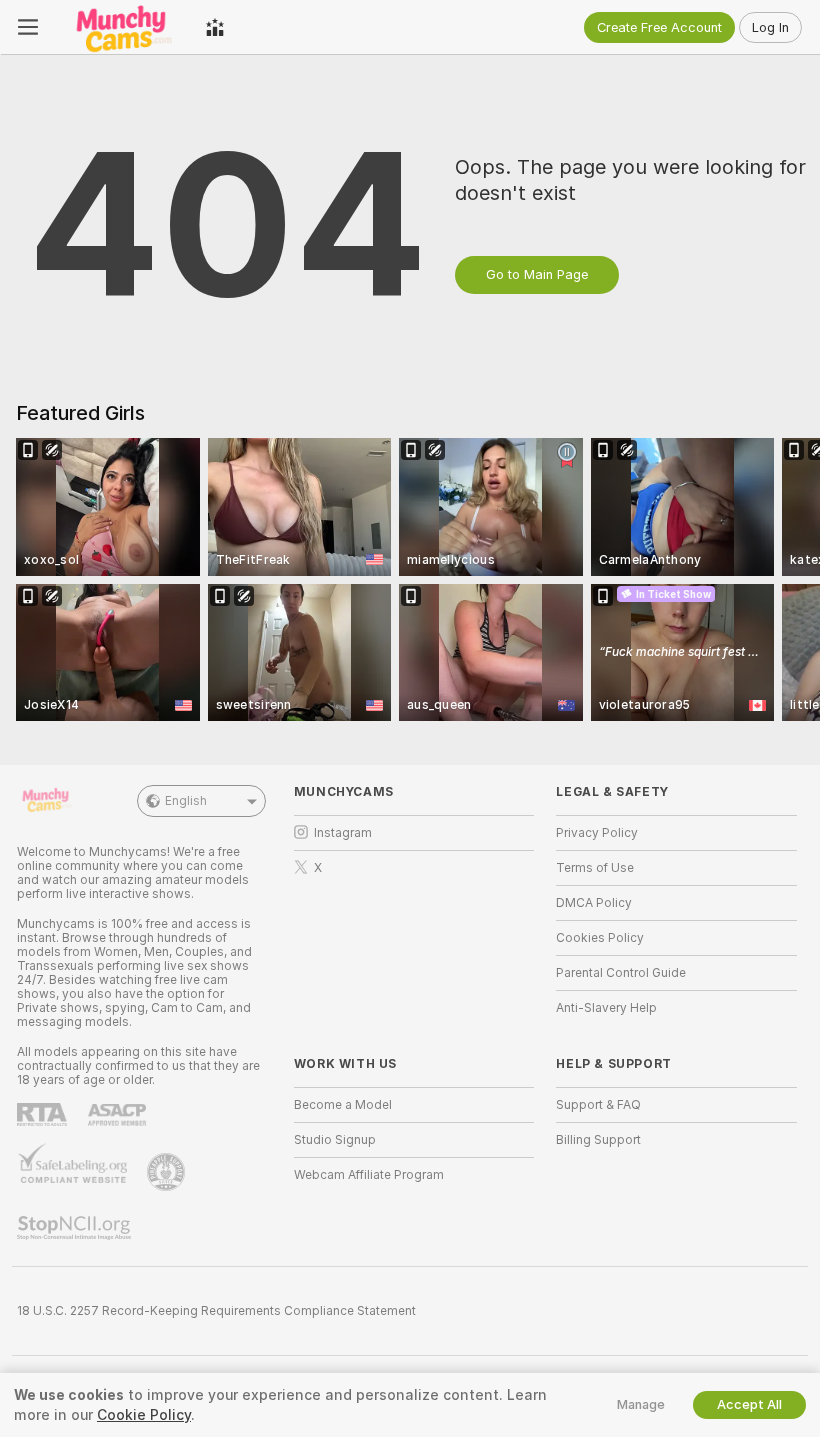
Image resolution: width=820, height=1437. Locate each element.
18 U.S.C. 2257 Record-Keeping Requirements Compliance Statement (216, 1311)
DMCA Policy (594, 903)
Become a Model (343, 1105)
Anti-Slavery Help (606, 1008)
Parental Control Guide (621, 973)
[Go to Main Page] (122, 27)
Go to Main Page (537, 274)
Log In (770, 27)
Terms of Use (595, 868)
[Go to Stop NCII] (76, 1228)
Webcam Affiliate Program (369, 1175)
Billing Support (598, 1140)
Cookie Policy (144, 1415)
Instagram (343, 833)
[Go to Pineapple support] (168, 1172)
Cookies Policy (600, 938)
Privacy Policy (597, 833)
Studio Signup (335, 1140)
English (186, 801)
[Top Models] (215, 27)
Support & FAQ (598, 1105)
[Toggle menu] (28, 27)
